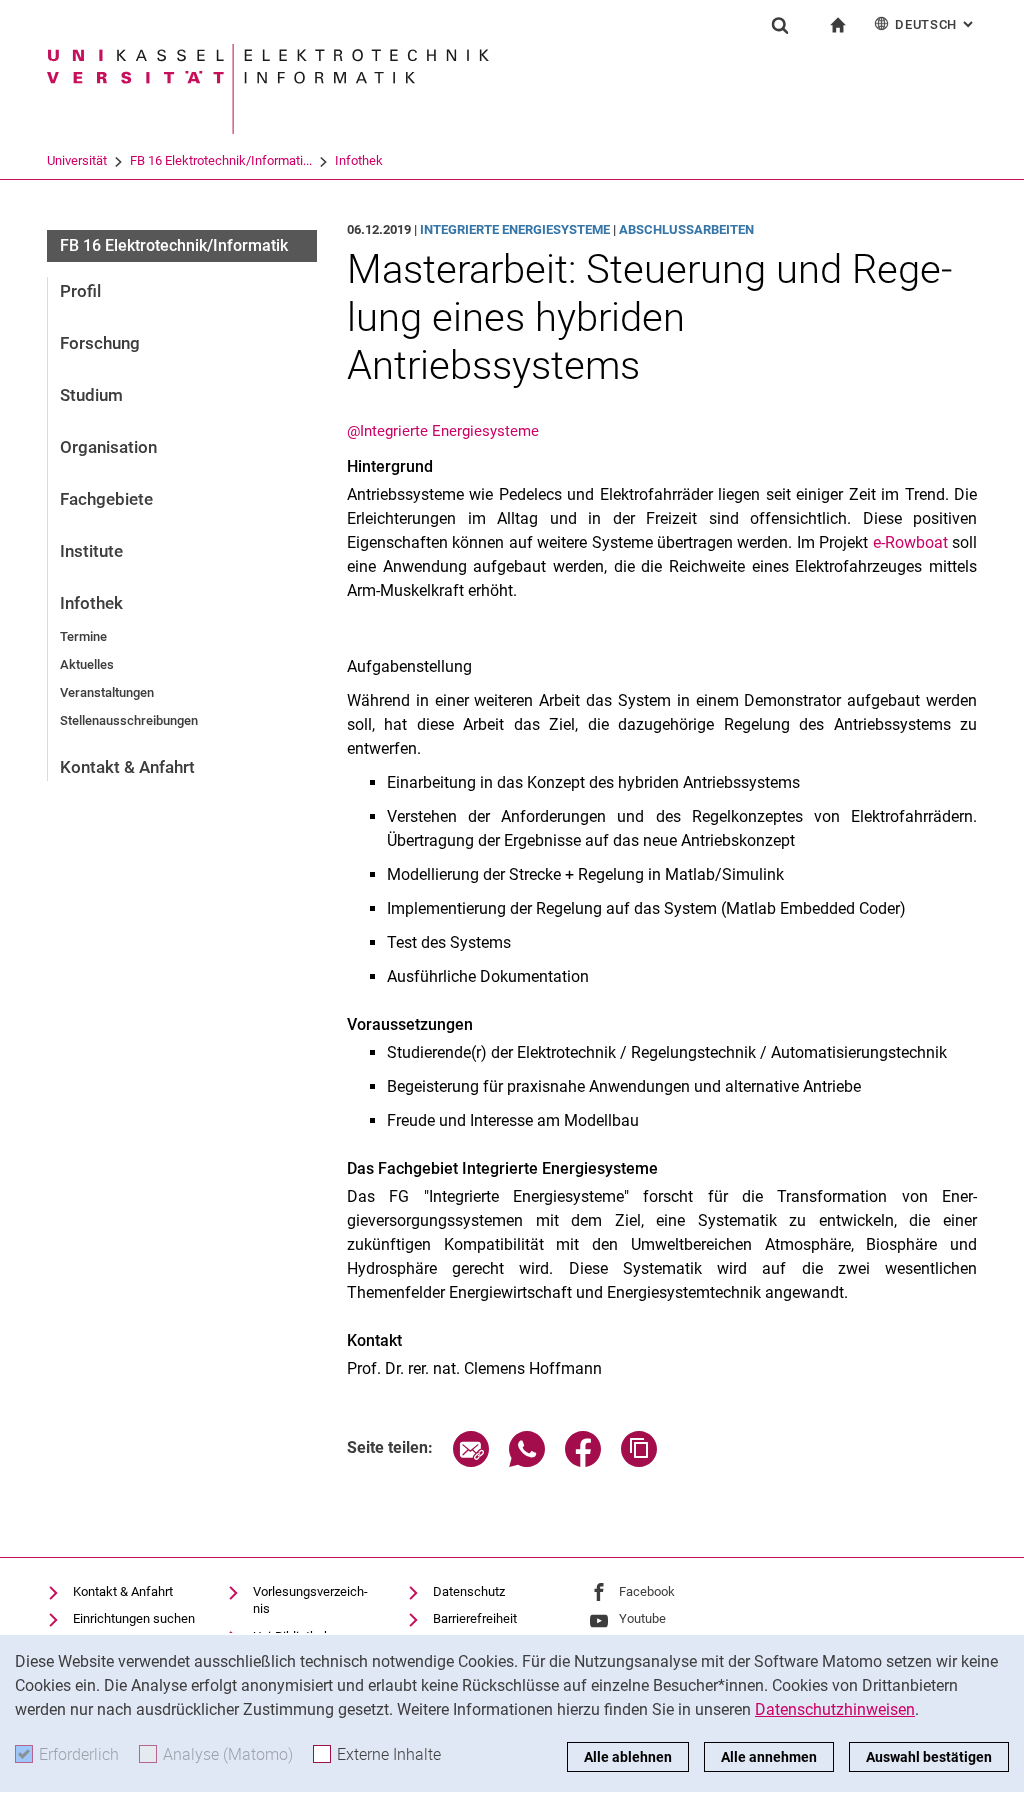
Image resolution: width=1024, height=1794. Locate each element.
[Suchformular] (780, 25)
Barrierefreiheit (475, 1618)
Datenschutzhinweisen (835, 1709)
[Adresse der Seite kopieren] (639, 1461)
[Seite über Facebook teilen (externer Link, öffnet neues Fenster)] (583, 1461)
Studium (91, 395)
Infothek (359, 160)
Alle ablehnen (628, 1757)
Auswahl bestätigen (929, 1757)
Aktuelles (87, 664)
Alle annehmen (769, 1757)
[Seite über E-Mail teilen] (471, 1461)
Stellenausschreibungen (129, 720)
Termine (83, 636)
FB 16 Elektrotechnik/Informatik (174, 245)
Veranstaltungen (107, 692)
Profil (80, 291)
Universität (77, 160)
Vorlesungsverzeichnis (310, 1600)
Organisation (108, 447)
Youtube (642, 1618)
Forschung (100, 343)
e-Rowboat (910, 542)
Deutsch (936, 24)
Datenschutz (469, 1591)
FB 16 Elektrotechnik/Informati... (221, 160)
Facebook (647, 1591)
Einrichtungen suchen (134, 1618)
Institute (91, 551)
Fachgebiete (106, 499)
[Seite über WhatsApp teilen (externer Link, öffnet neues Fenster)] (527, 1461)
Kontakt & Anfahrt (127, 767)
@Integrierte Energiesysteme (443, 431)
